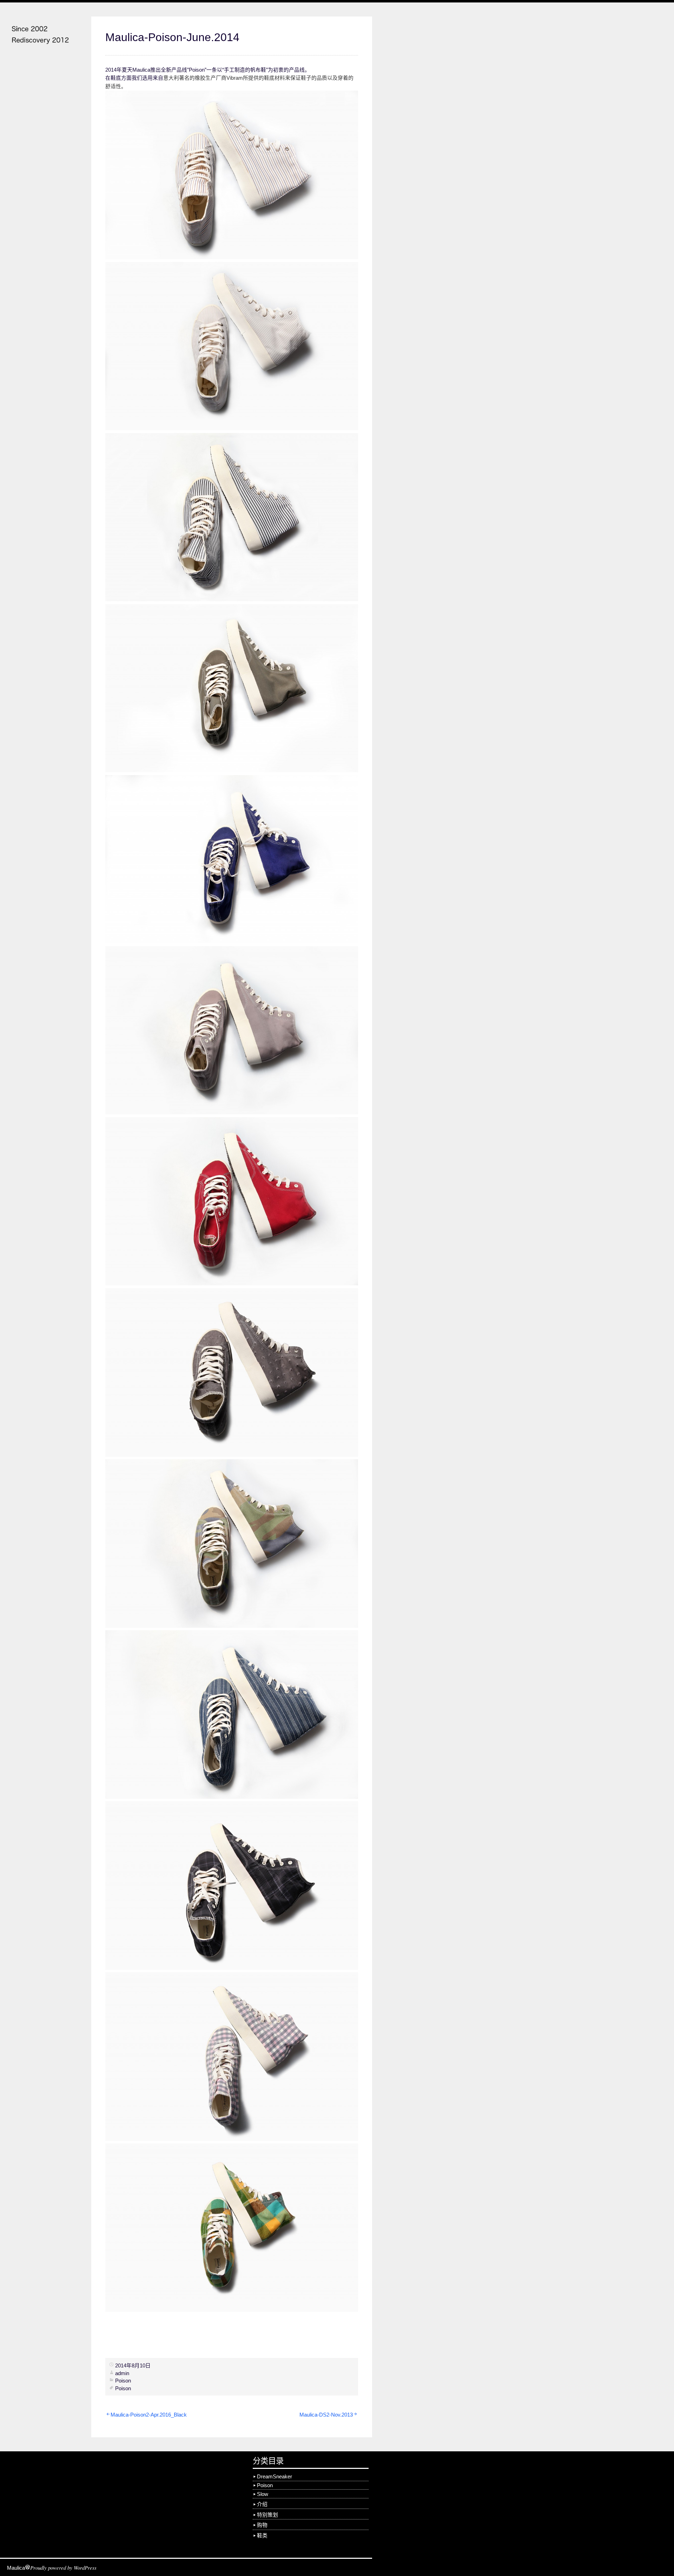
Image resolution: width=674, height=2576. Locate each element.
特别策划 (267, 2515)
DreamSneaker (275, 2477)
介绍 (262, 2504)
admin (122, 2373)
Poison (123, 2381)
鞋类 (262, 2536)
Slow (263, 2494)
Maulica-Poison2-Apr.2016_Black (149, 2415)
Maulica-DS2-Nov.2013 (326, 2415)
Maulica (16, 2568)
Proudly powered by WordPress (63, 2568)
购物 (262, 2525)
